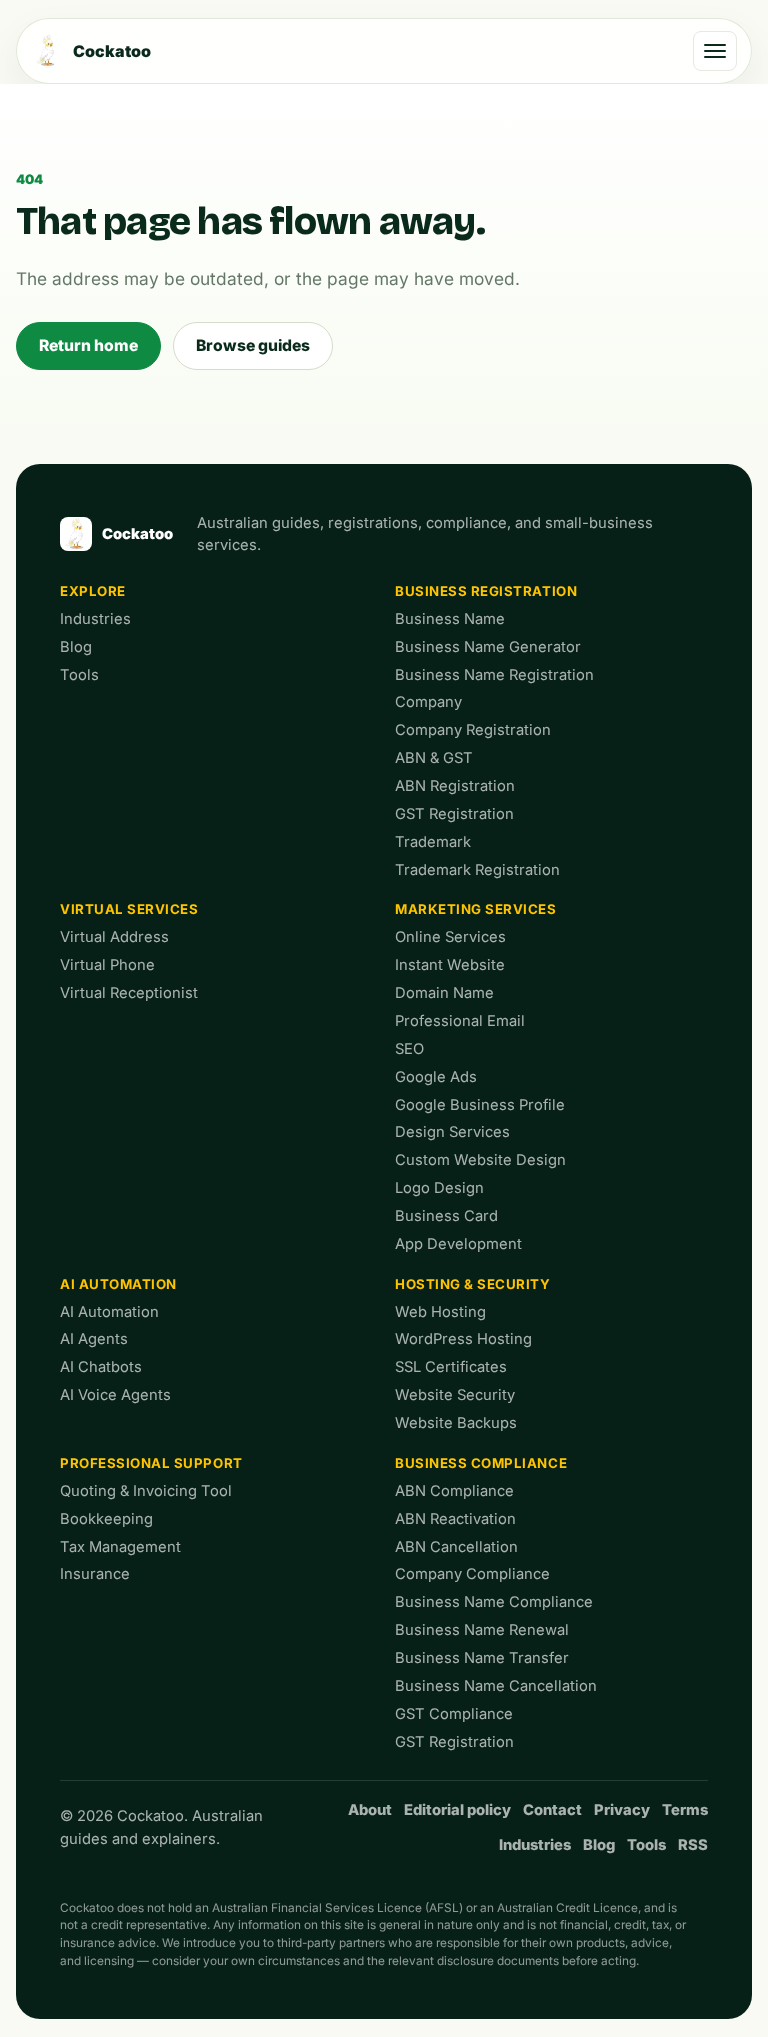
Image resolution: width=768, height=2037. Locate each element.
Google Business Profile (480, 1105)
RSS (693, 1845)
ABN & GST (434, 758)
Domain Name (444, 993)
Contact (552, 1810)
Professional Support (151, 1463)
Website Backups (456, 1423)
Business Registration (486, 591)
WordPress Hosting (463, 1339)
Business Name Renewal (482, 1630)
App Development (458, 1244)
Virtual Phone (107, 965)
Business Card (446, 1216)
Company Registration (473, 730)
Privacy (622, 1810)
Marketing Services (476, 909)
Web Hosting (440, 1312)
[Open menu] (715, 51)
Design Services (452, 1132)
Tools (79, 675)
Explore (93, 591)
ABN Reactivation (455, 1519)
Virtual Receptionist (129, 993)
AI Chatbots (101, 1367)
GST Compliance (454, 1714)
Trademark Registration (477, 870)
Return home (88, 345)
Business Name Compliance (494, 1602)
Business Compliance (481, 1463)
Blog (76, 647)
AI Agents (94, 1339)
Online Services (450, 937)
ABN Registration (455, 786)
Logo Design (439, 1188)
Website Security (455, 1395)
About (370, 1810)
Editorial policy (457, 1810)
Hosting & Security (473, 1284)
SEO (409, 1049)
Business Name (450, 619)
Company (428, 702)
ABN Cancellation (456, 1547)
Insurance (95, 1574)
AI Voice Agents (115, 1395)
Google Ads (436, 1077)
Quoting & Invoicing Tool (146, 1491)
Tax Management (120, 1547)
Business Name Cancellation (496, 1686)
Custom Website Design (480, 1160)
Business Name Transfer (482, 1658)
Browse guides (253, 345)
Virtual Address (114, 937)
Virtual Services (129, 909)
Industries (95, 619)
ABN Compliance (454, 1491)
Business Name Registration (494, 675)
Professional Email (460, 1021)
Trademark (433, 842)
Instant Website (450, 965)
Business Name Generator (488, 647)
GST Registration (454, 814)
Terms (685, 1810)
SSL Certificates (451, 1367)
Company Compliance (472, 1574)
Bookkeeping (106, 1519)
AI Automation (118, 1284)
